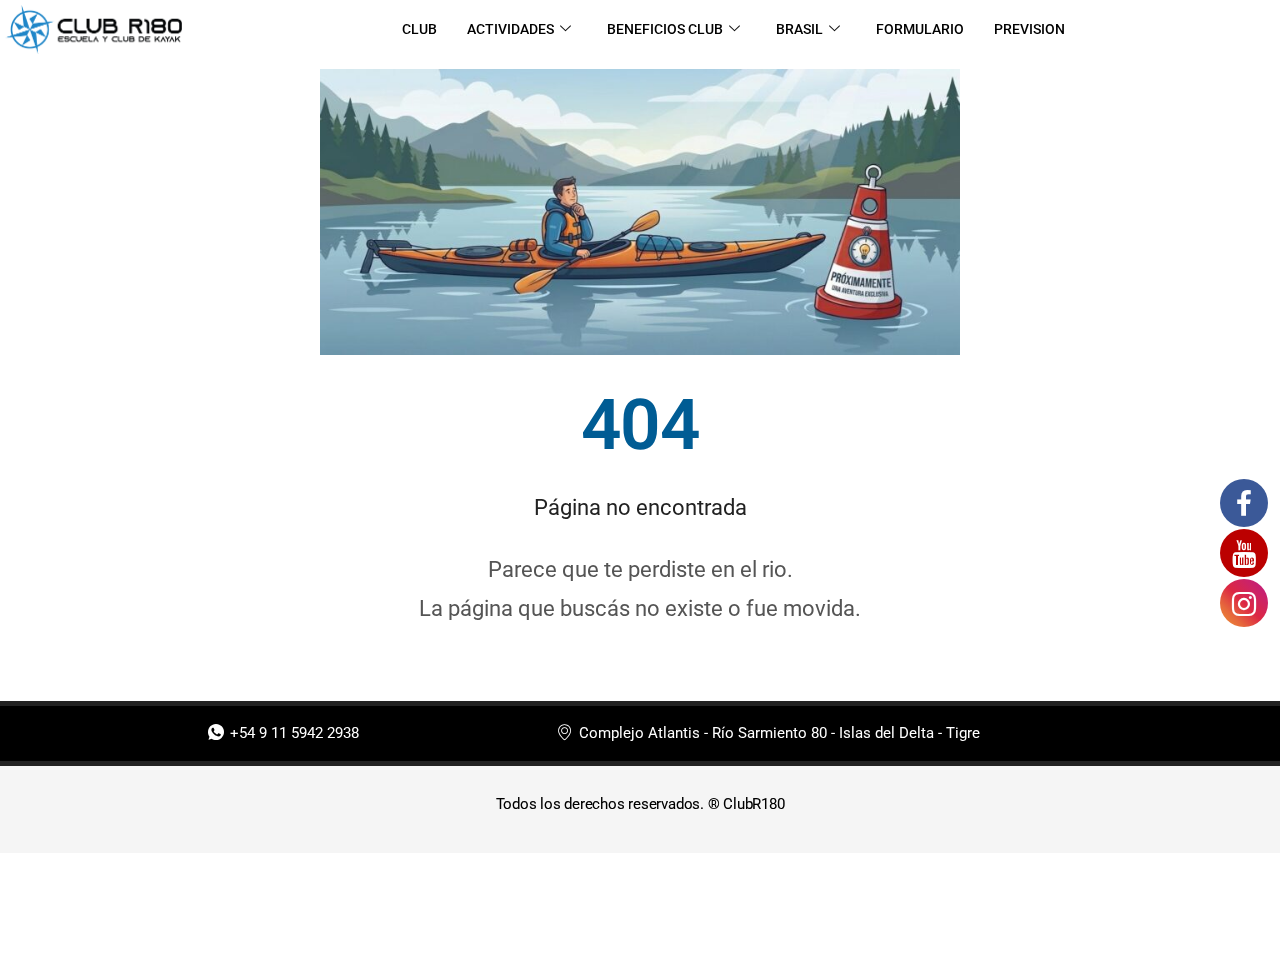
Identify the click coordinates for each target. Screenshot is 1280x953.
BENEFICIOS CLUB (665, 29)
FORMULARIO (920, 29)
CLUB (419, 29)
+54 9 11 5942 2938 (294, 733)
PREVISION (1029, 29)
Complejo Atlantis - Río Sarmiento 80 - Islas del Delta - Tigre (779, 733)
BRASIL (799, 29)
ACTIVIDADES (510, 29)
